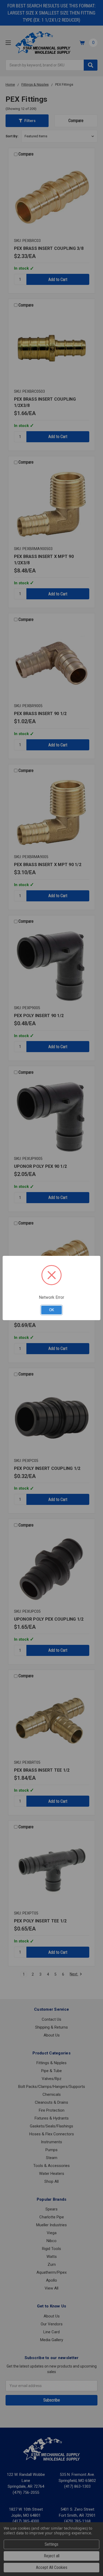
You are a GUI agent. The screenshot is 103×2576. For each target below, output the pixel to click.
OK (52, 1310)
